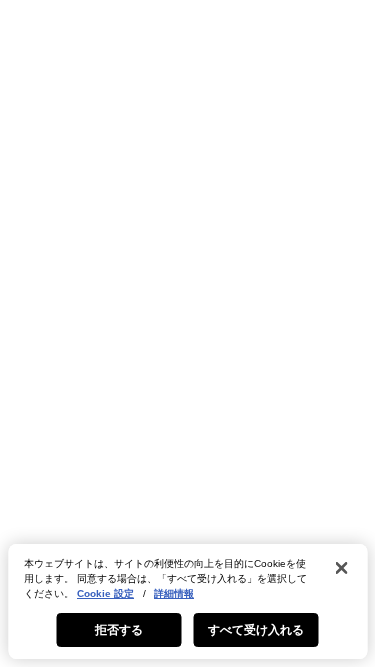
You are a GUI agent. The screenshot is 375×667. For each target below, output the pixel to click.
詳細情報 (174, 593)
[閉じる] (341, 568)
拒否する (119, 630)
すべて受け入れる (256, 630)
